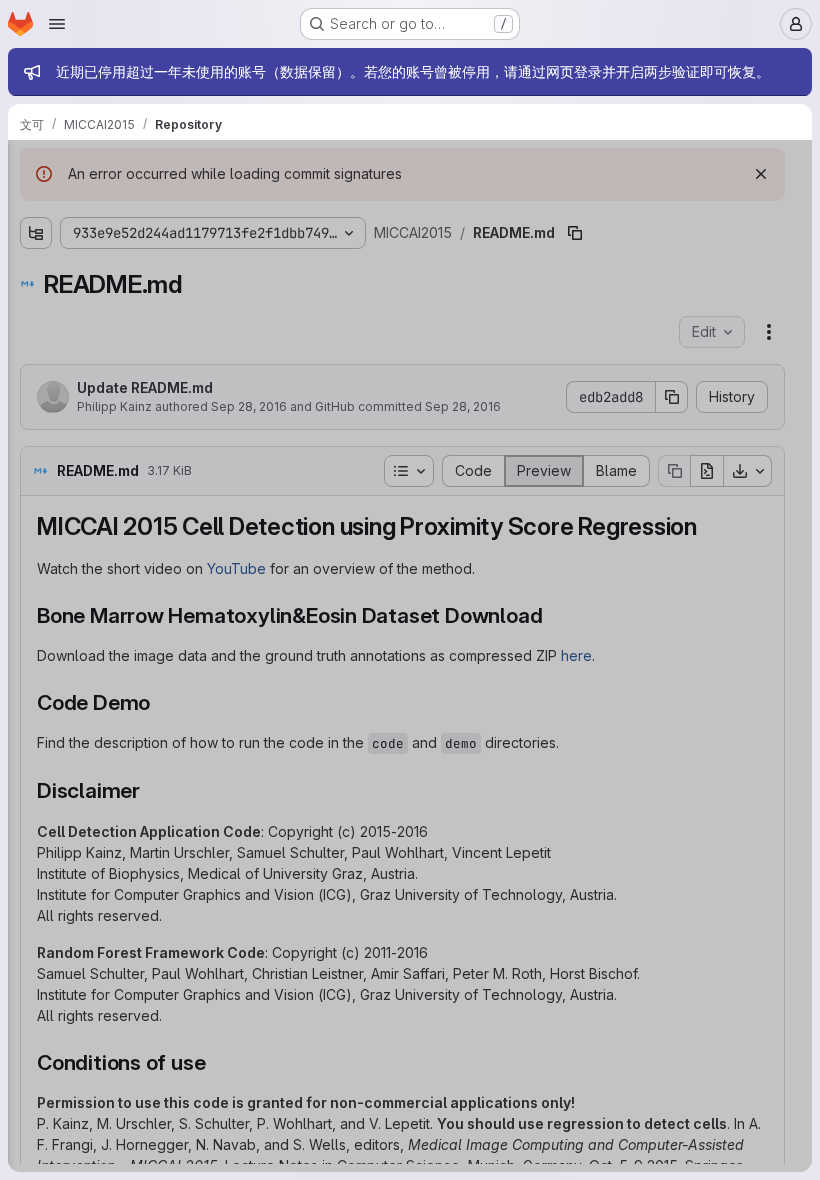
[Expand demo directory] (36, 307)
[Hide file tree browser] (36, 168)
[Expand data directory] (36, 275)
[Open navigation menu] (57, 24)
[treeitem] (166, 243)
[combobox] (164, 207)
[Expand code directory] (36, 243)
